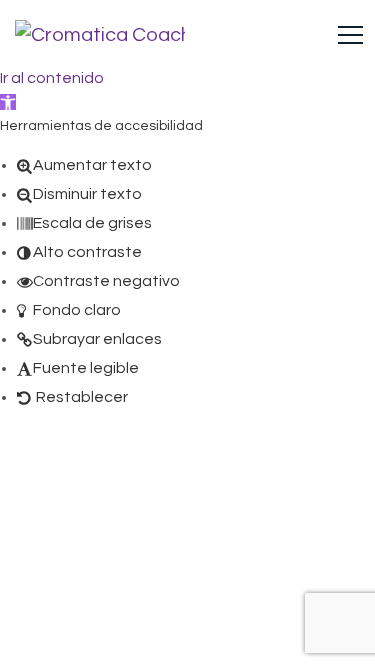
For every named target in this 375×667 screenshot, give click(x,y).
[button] (8, 102)
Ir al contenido (52, 78)
